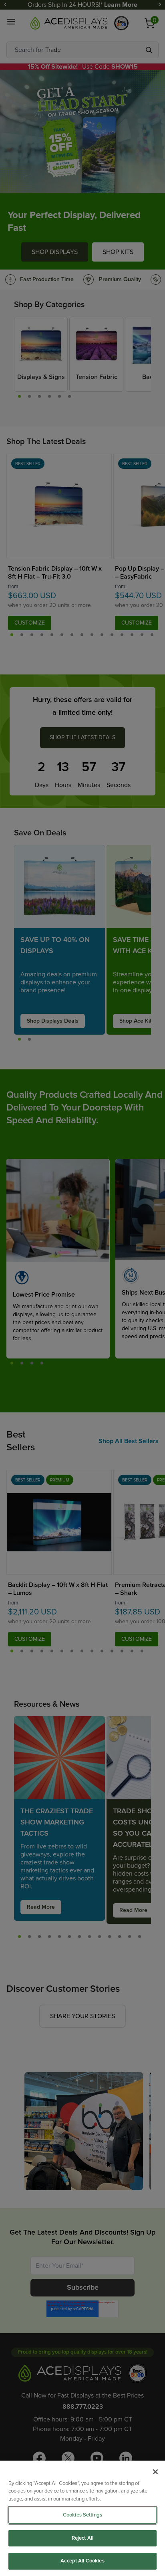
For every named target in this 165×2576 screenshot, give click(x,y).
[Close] (155, 2472)
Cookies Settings (82, 2515)
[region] (82, 2518)
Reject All (82, 2538)
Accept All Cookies (82, 2561)
